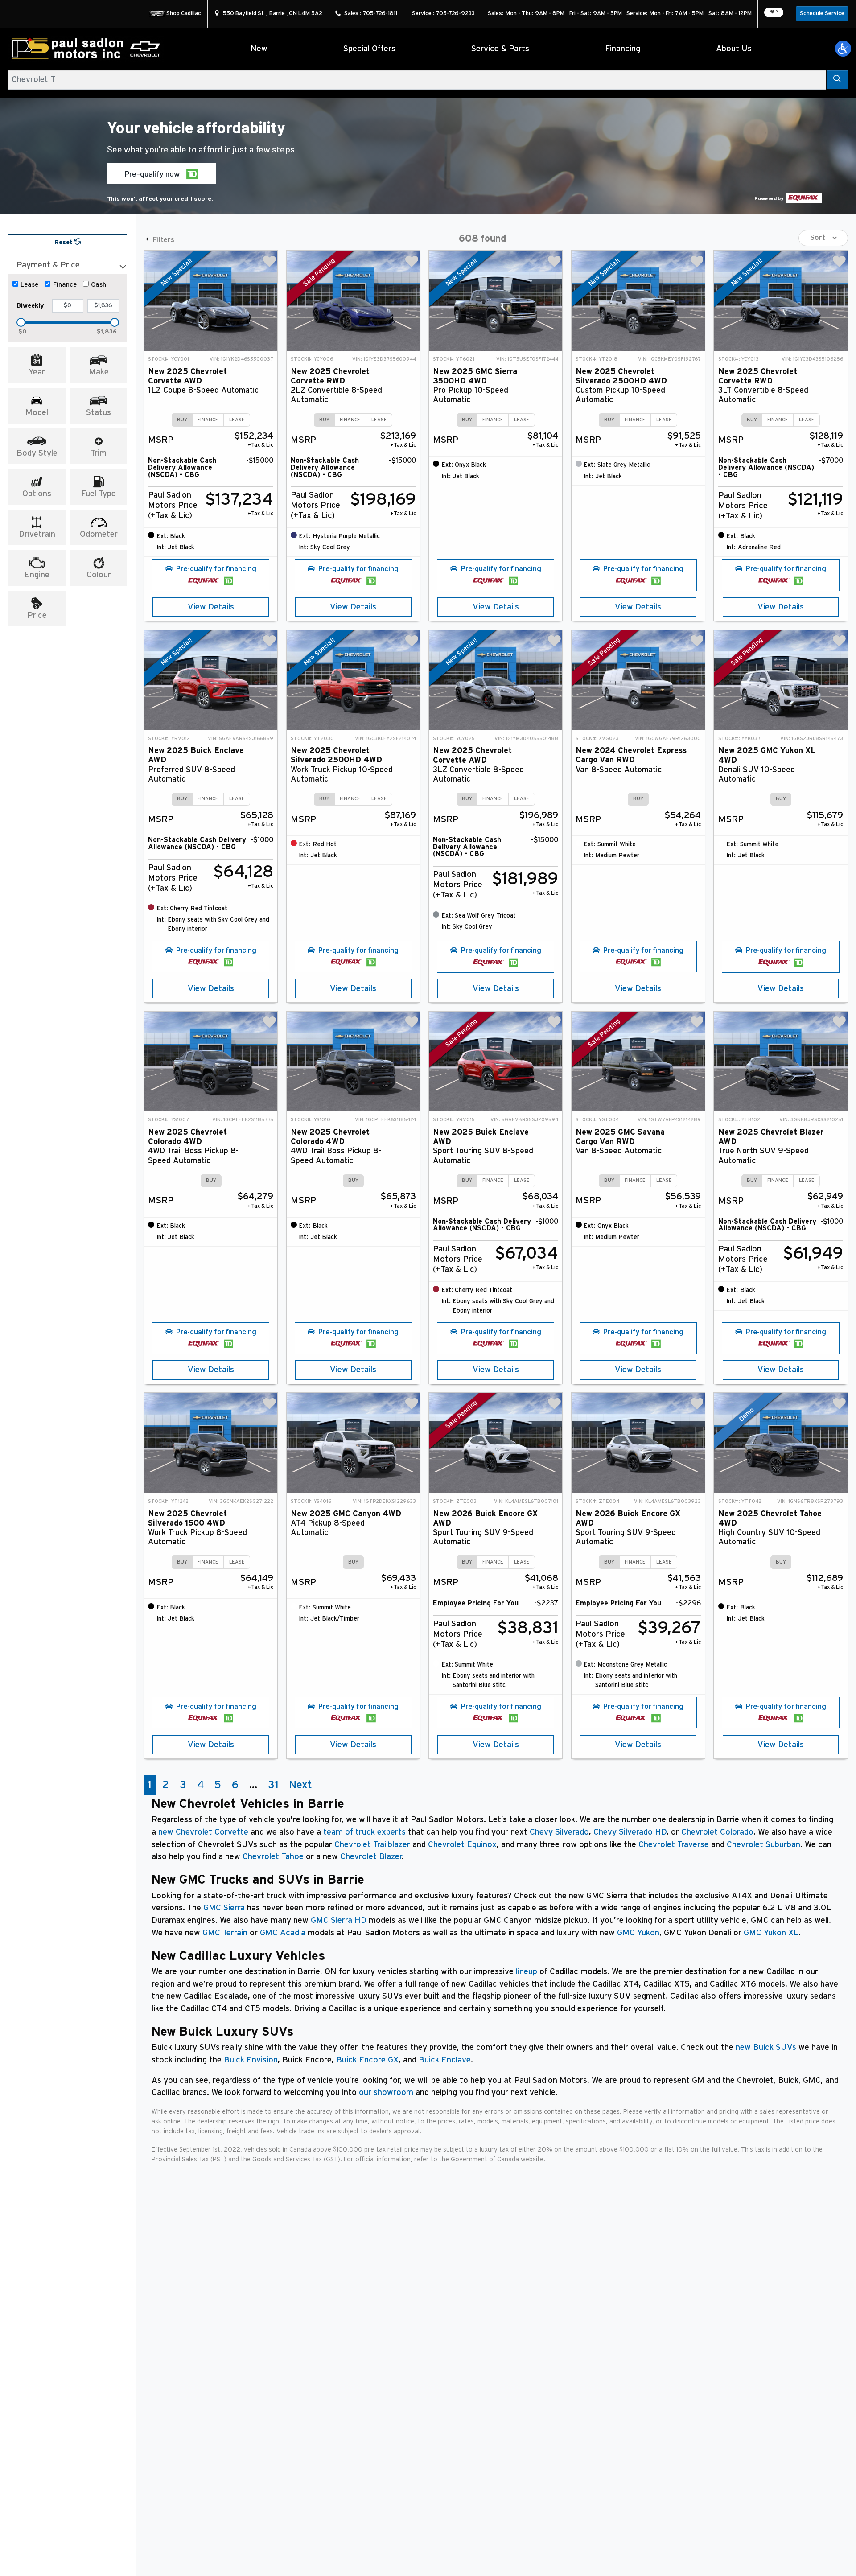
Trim (99, 453)
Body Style (37, 453)
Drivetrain (37, 534)
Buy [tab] (182, 420)
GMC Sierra (224, 1908)
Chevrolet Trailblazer (372, 1845)
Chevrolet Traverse (674, 1845)
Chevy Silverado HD (630, 1832)
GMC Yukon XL (771, 1933)
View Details (211, 607)
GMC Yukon (638, 1933)
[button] (843, 49)
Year (37, 372)
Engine (37, 575)
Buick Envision (251, 2060)
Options (37, 494)
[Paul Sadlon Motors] (86, 49)
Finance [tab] (208, 420)
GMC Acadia (283, 1933)
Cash (99, 285)
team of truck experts (364, 1832)
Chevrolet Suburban (763, 1845)
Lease (29, 285)
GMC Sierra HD (339, 1920)
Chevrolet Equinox (462, 1845)
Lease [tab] (237, 420)
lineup (527, 1972)
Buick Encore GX (367, 2060)
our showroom (386, 2092)
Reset (64, 242)
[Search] (837, 80)
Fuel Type (99, 494)
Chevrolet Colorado (717, 1832)
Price (37, 615)
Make (99, 372)
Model (37, 413)
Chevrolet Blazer (371, 1857)
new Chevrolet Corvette (203, 1832)
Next (300, 1785)
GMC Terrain (225, 1933)
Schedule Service (822, 14)
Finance (65, 285)
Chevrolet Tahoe (273, 1857)
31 (273, 1785)
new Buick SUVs (766, 2047)
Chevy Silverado (559, 1832)
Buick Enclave (445, 2060)
